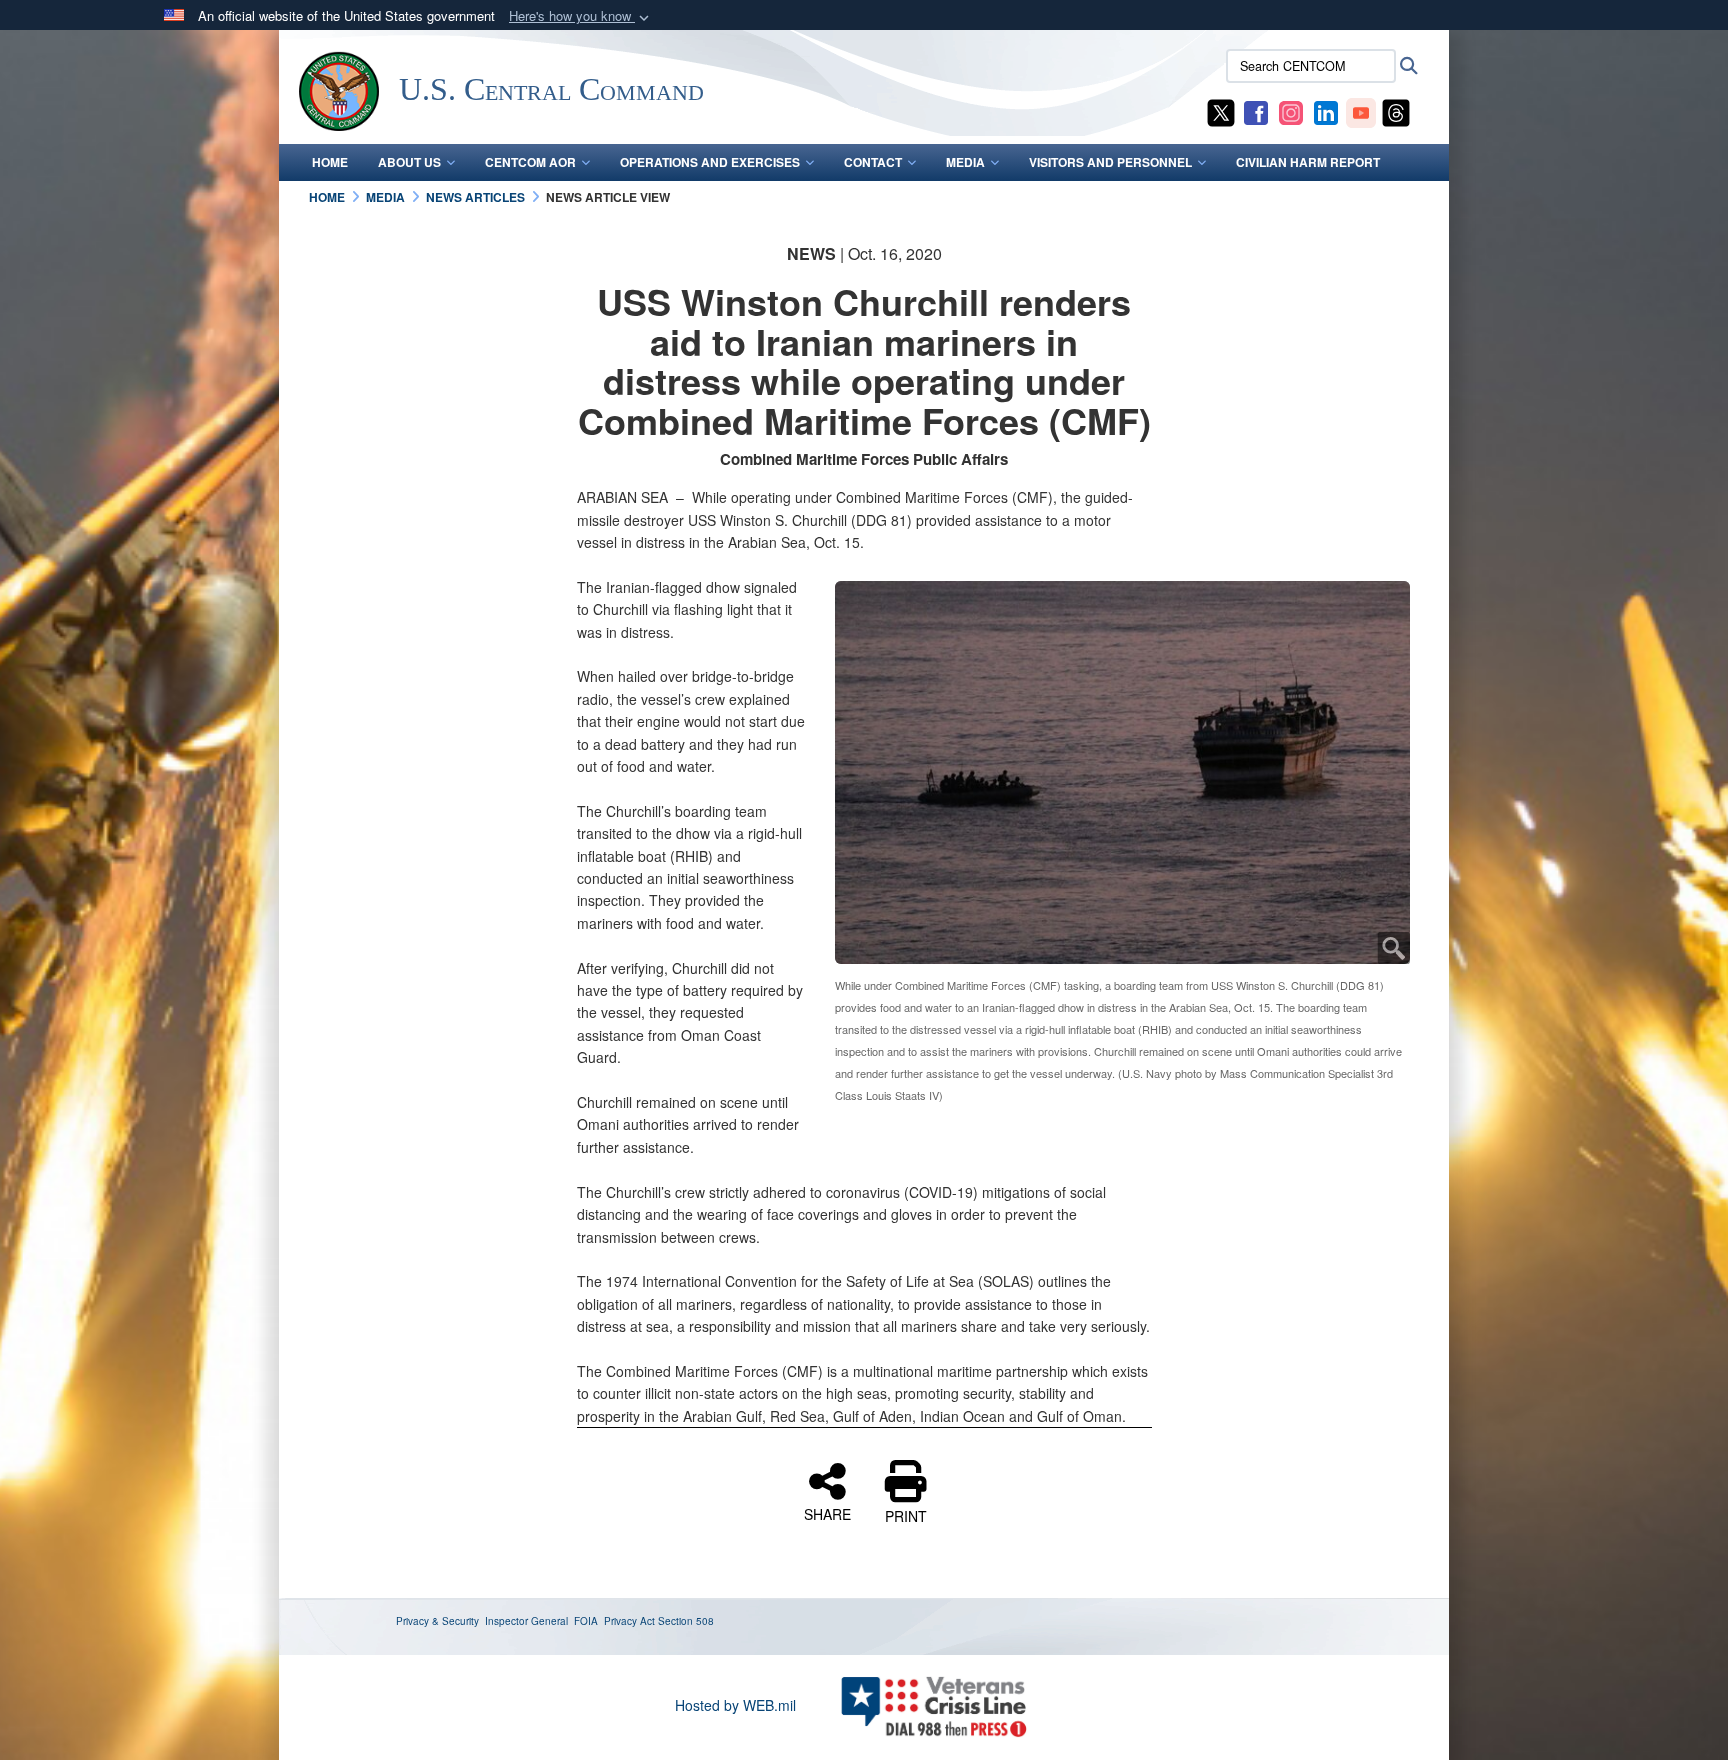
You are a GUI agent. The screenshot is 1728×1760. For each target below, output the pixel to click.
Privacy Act (629, 1621)
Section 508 (686, 1621)
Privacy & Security (437, 1621)
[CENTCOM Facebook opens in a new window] (1256, 111)
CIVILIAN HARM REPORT (1308, 162)
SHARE (827, 1513)
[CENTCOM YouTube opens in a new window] (1361, 111)
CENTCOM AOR (530, 162)
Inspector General (526, 1621)
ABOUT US (409, 162)
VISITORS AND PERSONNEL (1110, 162)
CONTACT (873, 162)
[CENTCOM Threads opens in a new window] (1396, 111)
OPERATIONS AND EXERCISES (710, 162)
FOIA (586, 1621)
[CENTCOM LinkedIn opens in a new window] (1326, 111)
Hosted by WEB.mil (735, 1705)
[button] (581, 16)
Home (330, 162)
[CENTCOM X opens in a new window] (1221, 111)
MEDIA (965, 162)
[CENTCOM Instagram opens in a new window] (1291, 111)
